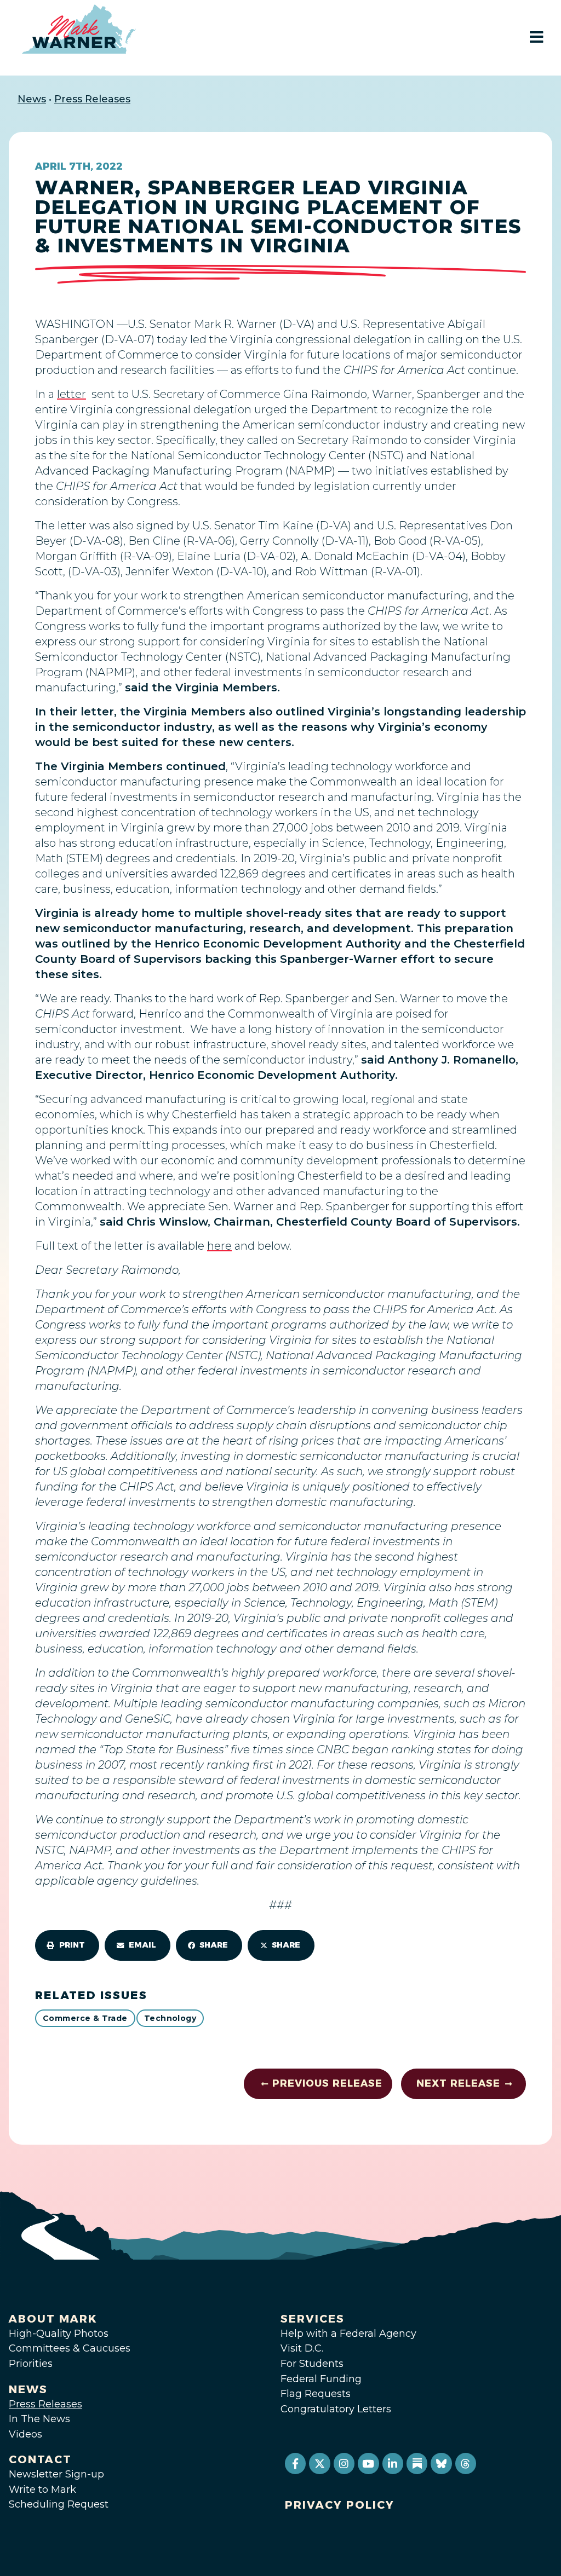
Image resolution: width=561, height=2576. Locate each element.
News (32, 99)
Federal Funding (321, 2379)
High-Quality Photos (59, 2334)
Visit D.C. (302, 2348)
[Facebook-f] (295, 2463)
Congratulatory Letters (336, 2409)
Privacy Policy (340, 2505)
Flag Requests (316, 2394)
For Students (312, 2364)
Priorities (31, 2364)
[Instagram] (344, 2463)
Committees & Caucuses (70, 2348)
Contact (40, 2459)
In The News (39, 2419)
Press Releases (92, 99)
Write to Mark (42, 2490)
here (219, 1246)
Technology (170, 2018)
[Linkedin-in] (393, 2463)
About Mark (53, 2319)
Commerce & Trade (85, 2018)
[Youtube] (368, 2463)
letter (71, 394)
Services (313, 2319)
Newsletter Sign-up (56, 2474)
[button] (67, 1945)
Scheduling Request (59, 2504)
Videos (25, 2434)
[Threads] (466, 2463)
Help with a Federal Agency (348, 2334)
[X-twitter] (319, 2463)
